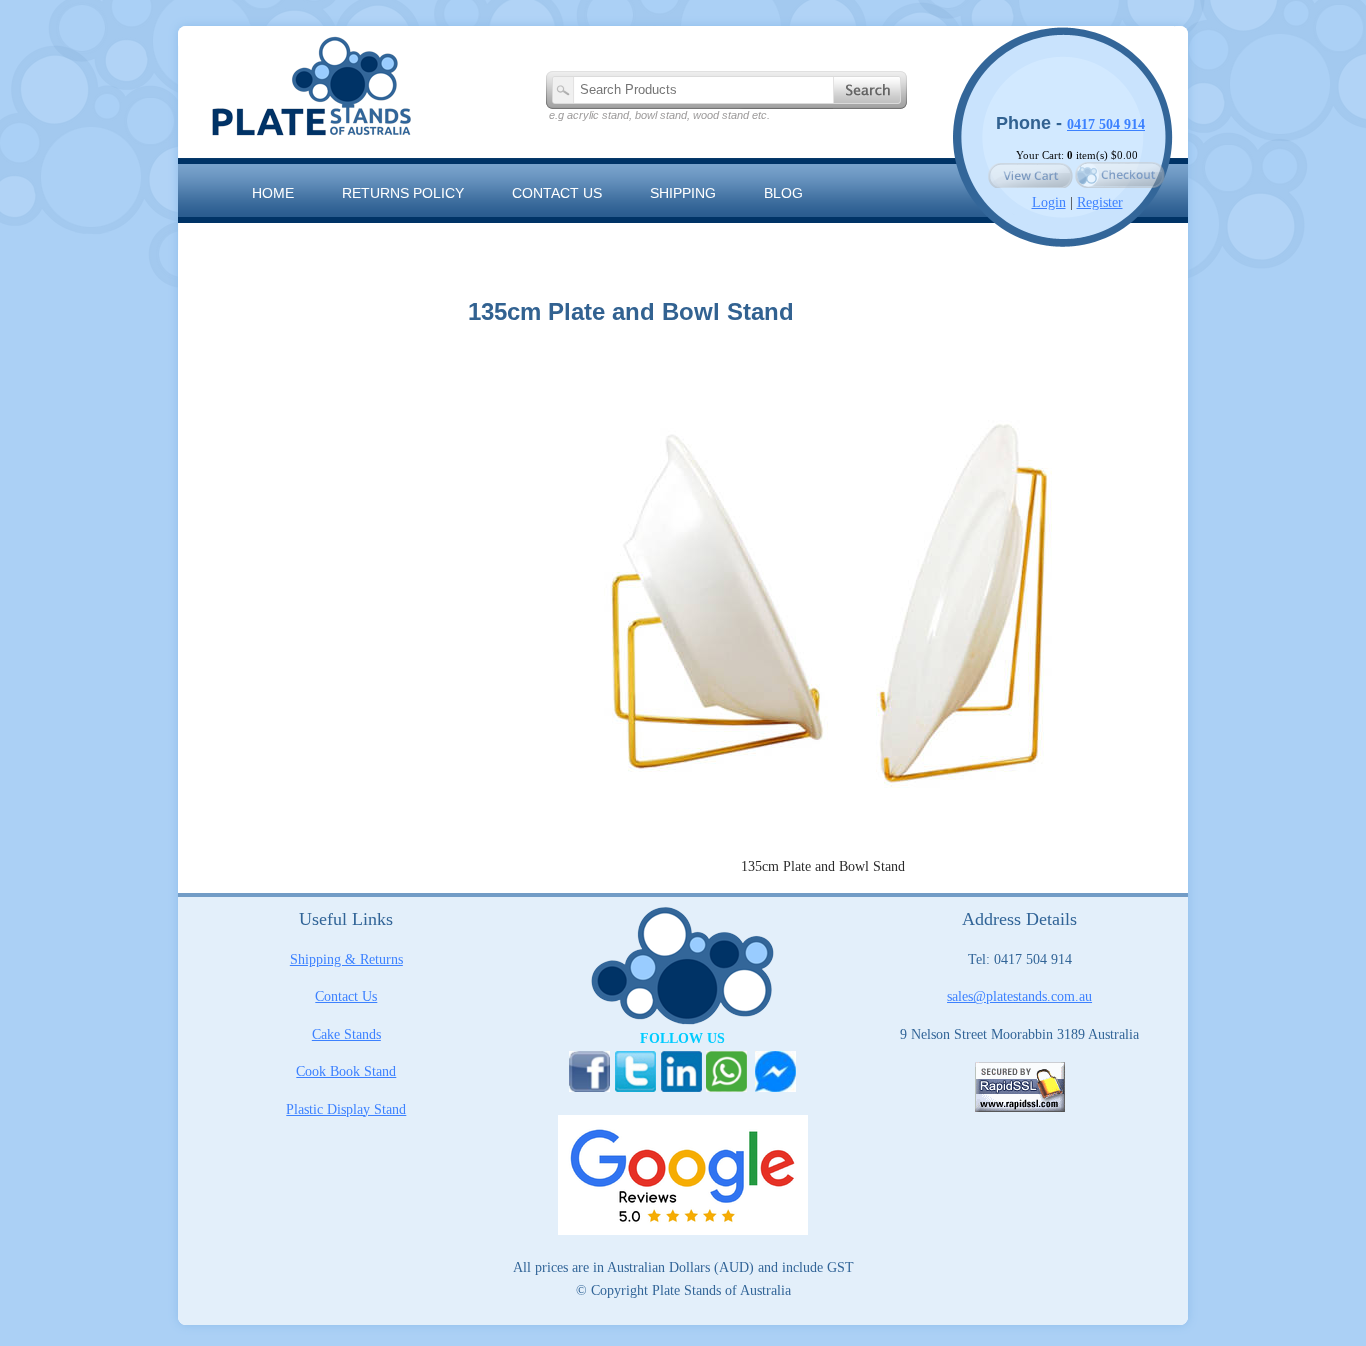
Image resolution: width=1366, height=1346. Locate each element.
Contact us (557, 193)
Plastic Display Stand (346, 1109)
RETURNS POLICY (403, 193)
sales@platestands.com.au (1019, 996)
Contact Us (346, 996)
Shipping (683, 193)
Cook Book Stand (346, 1071)
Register (1100, 202)
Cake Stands (346, 1034)
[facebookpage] (589, 1085)
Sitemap (282, 238)
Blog (783, 193)
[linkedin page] (681, 1085)
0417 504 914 (1106, 124)
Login (1049, 202)
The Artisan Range (433, 238)
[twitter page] (635, 1085)
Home (273, 193)
